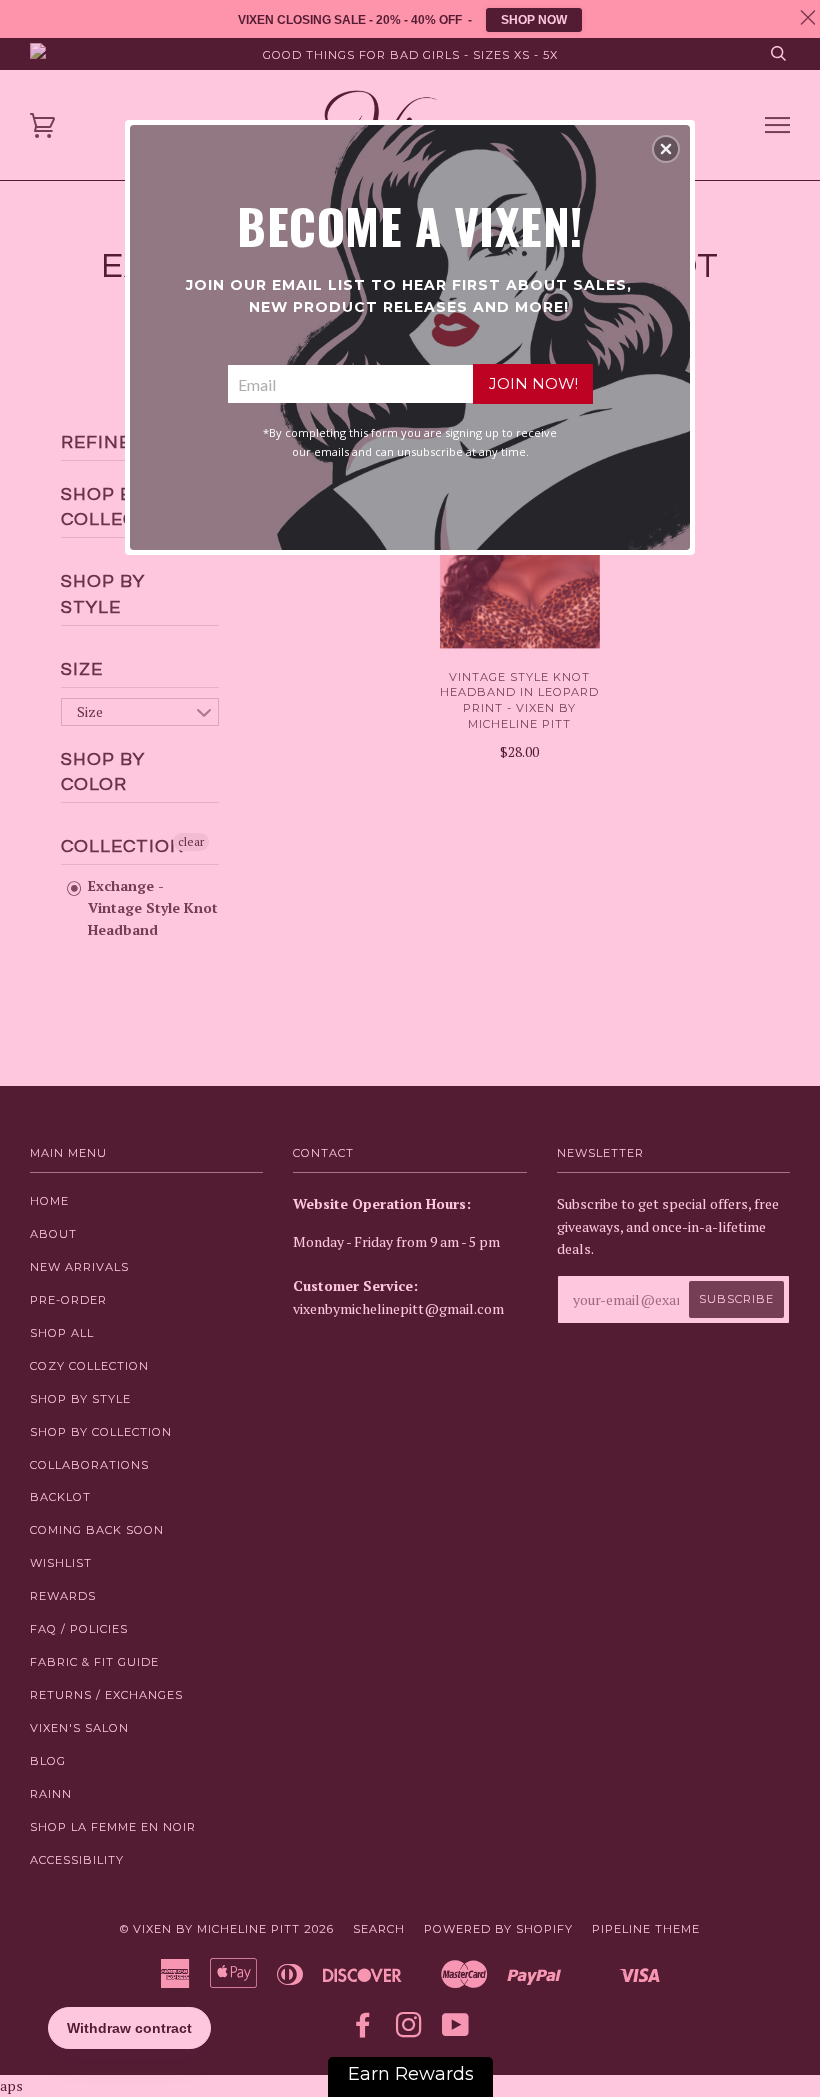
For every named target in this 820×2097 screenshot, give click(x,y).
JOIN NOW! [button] (533, 383)
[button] (666, 149)
